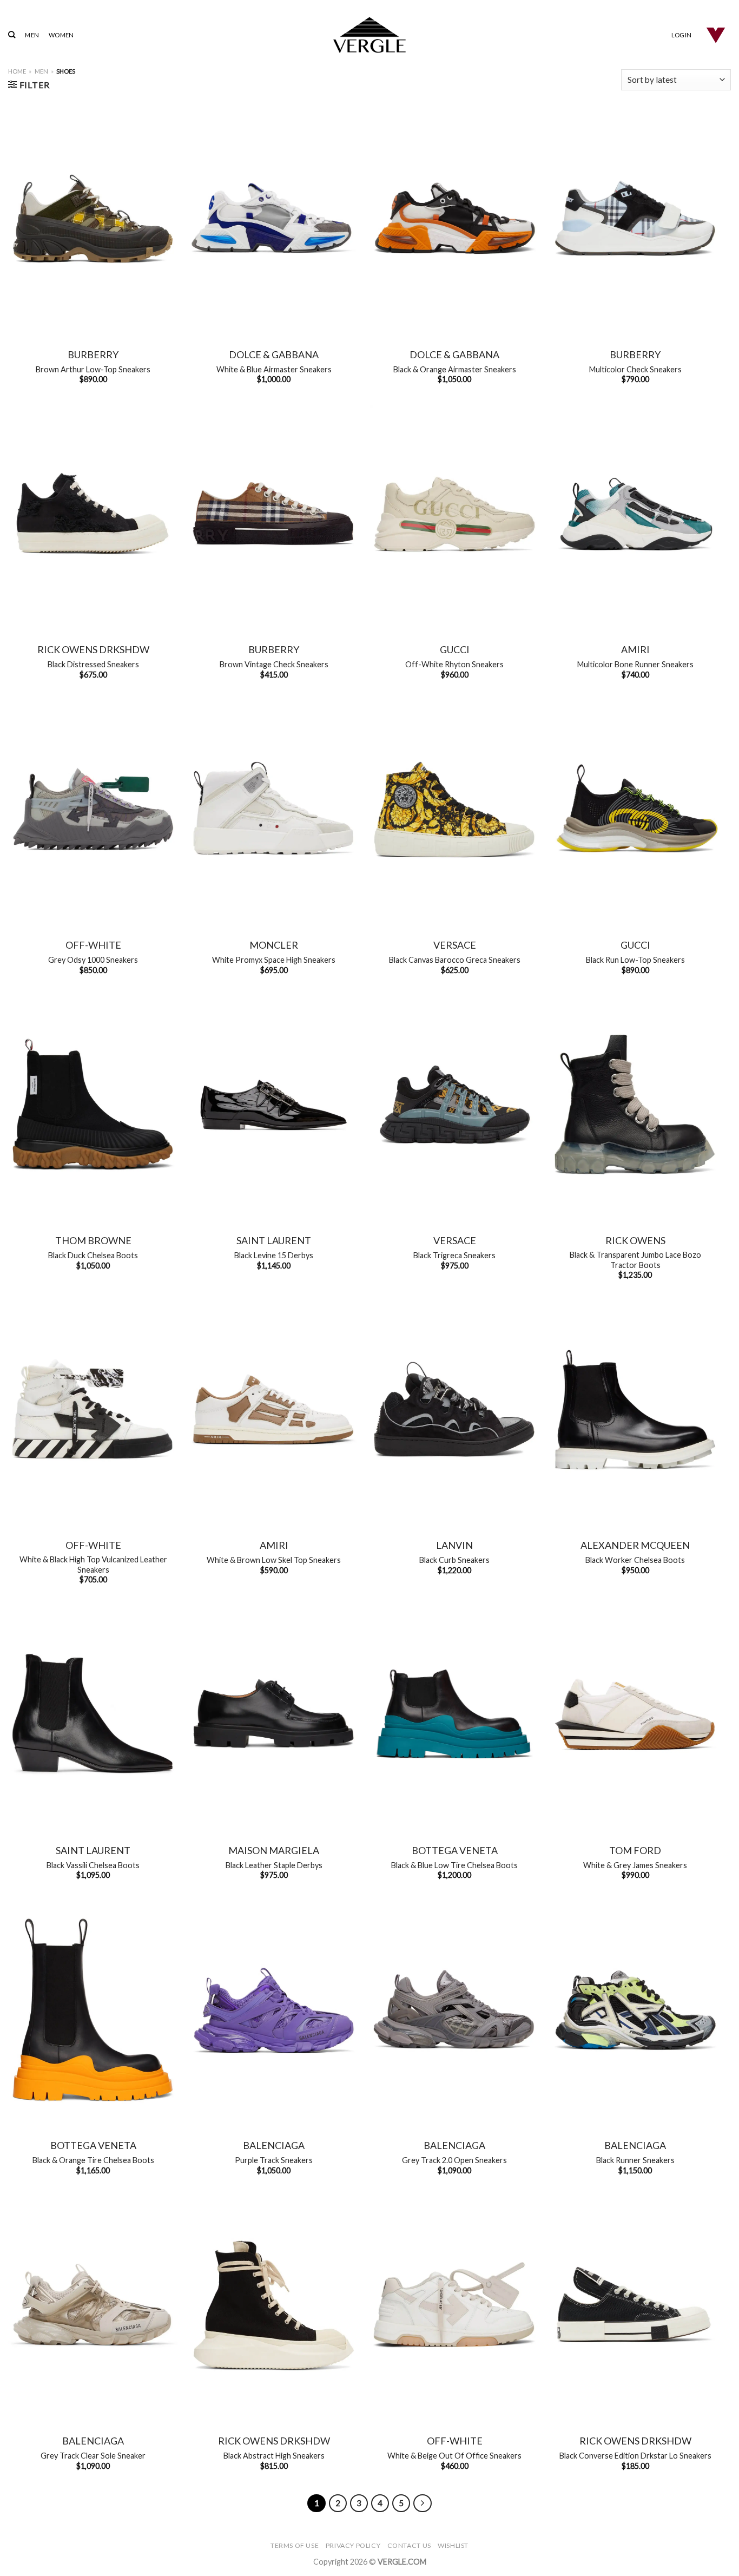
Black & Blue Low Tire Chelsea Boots (454, 1865)
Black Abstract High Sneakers (274, 2456)
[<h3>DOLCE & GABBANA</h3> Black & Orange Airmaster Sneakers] (454, 218)
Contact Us (409, 2545)
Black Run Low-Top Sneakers (635, 960)
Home (17, 71)
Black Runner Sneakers (635, 2160)
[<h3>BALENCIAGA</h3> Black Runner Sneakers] (635, 2010)
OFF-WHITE (93, 945)
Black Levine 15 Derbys (274, 1255)
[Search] (12, 35)
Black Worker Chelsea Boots (635, 1560)
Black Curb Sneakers (454, 1560)
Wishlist (453, 2545)
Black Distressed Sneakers (93, 664)
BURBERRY (93, 354)
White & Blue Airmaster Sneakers (274, 369)
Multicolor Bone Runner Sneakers (635, 664)
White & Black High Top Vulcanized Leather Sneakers (93, 1565)
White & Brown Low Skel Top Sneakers (274, 1560)
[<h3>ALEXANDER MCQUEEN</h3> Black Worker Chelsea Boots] (635, 1409)
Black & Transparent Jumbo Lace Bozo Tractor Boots (635, 1260)
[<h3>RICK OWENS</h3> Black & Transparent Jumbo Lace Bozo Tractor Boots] (635, 1105)
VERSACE (455, 945)
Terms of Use (295, 2545)
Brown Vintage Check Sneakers (274, 664)
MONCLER (274, 945)
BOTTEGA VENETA (455, 1850)
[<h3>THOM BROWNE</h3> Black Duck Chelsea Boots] (93, 1105)
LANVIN (454, 1545)
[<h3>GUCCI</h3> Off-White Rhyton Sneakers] (454, 514)
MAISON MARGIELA (274, 1850)
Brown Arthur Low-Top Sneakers (93, 369)
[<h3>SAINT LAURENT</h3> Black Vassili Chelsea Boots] (93, 1714)
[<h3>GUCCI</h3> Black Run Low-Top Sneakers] (635, 809)
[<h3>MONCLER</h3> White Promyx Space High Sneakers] (274, 809)
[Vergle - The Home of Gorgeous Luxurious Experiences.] (370, 35)
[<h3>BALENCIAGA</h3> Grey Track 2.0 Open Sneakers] (454, 2010)
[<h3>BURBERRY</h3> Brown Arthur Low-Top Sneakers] (93, 218)
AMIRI (635, 649)
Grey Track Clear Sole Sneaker (93, 2456)
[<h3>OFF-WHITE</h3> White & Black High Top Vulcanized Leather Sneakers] (93, 1409)
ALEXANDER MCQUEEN (635, 1545)
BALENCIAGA (274, 2145)
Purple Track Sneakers (274, 2160)
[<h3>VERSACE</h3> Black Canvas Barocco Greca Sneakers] (454, 809)
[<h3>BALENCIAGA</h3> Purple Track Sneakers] (274, 2010)
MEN (32, 35)
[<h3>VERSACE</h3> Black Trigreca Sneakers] (454, 1105)
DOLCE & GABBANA (274, 354)
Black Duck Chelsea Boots (93, 1255)
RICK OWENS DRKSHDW (93, 649)
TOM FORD (635, 1850)
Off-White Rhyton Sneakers (454, 664)
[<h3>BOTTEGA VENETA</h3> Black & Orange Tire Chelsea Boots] (93, 2010)
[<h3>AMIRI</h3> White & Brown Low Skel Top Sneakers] (274, 1409)
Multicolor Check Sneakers (635, 369)
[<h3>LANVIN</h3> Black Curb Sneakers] (454, 1409)
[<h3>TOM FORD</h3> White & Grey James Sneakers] (635, 1714)
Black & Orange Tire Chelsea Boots (93, 2160)
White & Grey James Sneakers (635, 1865)
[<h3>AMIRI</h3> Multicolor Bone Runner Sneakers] (635, 514)
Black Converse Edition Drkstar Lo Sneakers (635, 2456)
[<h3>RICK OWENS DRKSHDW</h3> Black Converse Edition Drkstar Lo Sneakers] (635, 2305)
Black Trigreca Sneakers (454, 1255)
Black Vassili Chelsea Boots (93, 1865)
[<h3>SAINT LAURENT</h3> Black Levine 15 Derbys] (274, 1105)
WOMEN (61, 35)
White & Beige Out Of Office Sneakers (454, 2456)
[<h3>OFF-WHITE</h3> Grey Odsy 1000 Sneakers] (93, 809)
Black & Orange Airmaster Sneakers (455, 369)
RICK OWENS (635, 1240)
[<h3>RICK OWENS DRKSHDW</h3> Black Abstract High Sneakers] (274, 2305)
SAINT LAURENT (274, 1240)
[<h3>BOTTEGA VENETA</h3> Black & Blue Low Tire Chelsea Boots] (454, 1714)
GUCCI (455, 649)
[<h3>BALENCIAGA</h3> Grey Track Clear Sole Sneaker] (93, 2305)
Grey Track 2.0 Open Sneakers (454, 2160)
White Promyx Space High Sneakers (274, 960)
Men (41, 71)
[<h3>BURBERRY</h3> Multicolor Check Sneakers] (635, 218)
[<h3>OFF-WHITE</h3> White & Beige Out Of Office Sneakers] (454, 2305)
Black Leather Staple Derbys (274, 1865)
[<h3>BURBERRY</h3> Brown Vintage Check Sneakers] (274, 514)
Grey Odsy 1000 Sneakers (93, 960)
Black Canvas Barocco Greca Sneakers (455, 960)
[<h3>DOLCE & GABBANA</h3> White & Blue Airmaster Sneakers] (274, 218)
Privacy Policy (353, 2545)
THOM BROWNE (93, 1240)
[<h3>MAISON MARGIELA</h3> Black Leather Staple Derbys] (274, 1714)
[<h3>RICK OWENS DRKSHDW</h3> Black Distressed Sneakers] (93, 514)
